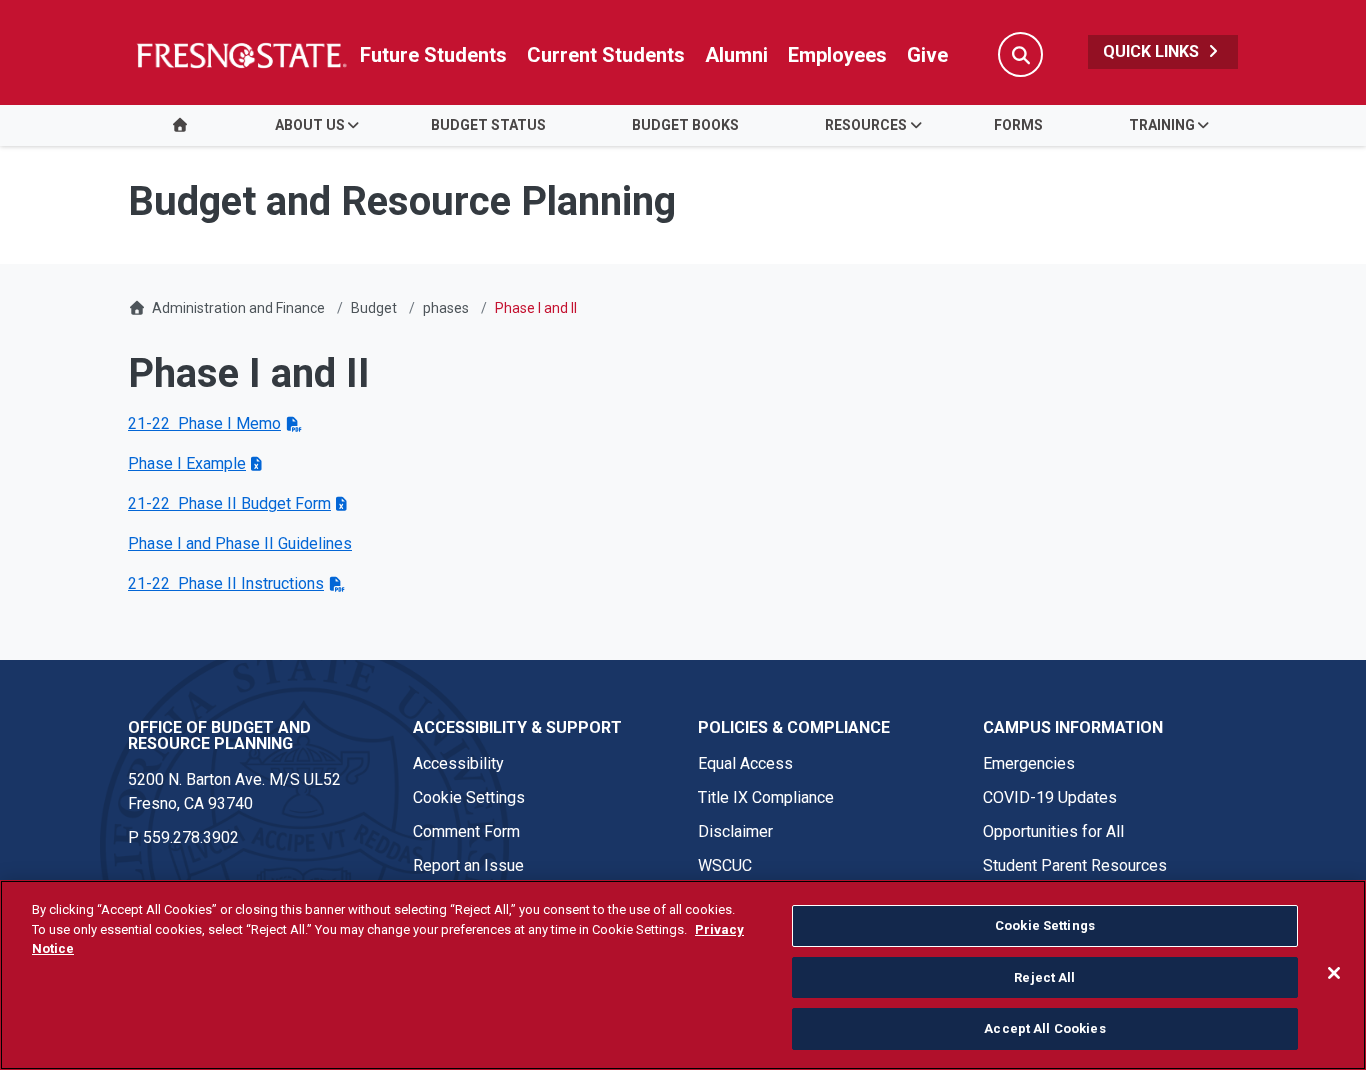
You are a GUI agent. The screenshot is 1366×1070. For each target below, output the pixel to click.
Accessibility (458, 763)
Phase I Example (187, 463)
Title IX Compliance (766, 797)
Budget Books (685, 125)
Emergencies (1029, 763)
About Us (310, 125)
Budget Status (488, 125)
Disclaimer (735, 831)
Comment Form (466, 831)
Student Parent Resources (1075, 865)
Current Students (606, 55)
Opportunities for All (1053, 831)
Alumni (736, 55)
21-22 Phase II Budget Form (229, 503)
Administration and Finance (238, 308)
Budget (374, 308)
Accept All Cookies (1044, 1028)
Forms (1018, 125)
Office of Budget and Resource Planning (219, 735)
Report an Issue (468, 865)
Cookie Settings (469, 797)
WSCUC (725, 865)
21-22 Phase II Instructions (226, 583)
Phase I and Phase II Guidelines (240, 543)
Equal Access (745, 763)
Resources (866, 125)
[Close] (1334, 973)
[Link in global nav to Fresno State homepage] (240, 55)
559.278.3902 (191, 837)
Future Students (433, 55)
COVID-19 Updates (1050, 797)
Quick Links (1153, 51)
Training (1162, 125)
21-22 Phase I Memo (204, 423)
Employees (837, 55)
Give (927, 55)
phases (446, 308)
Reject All (1044, 977)
